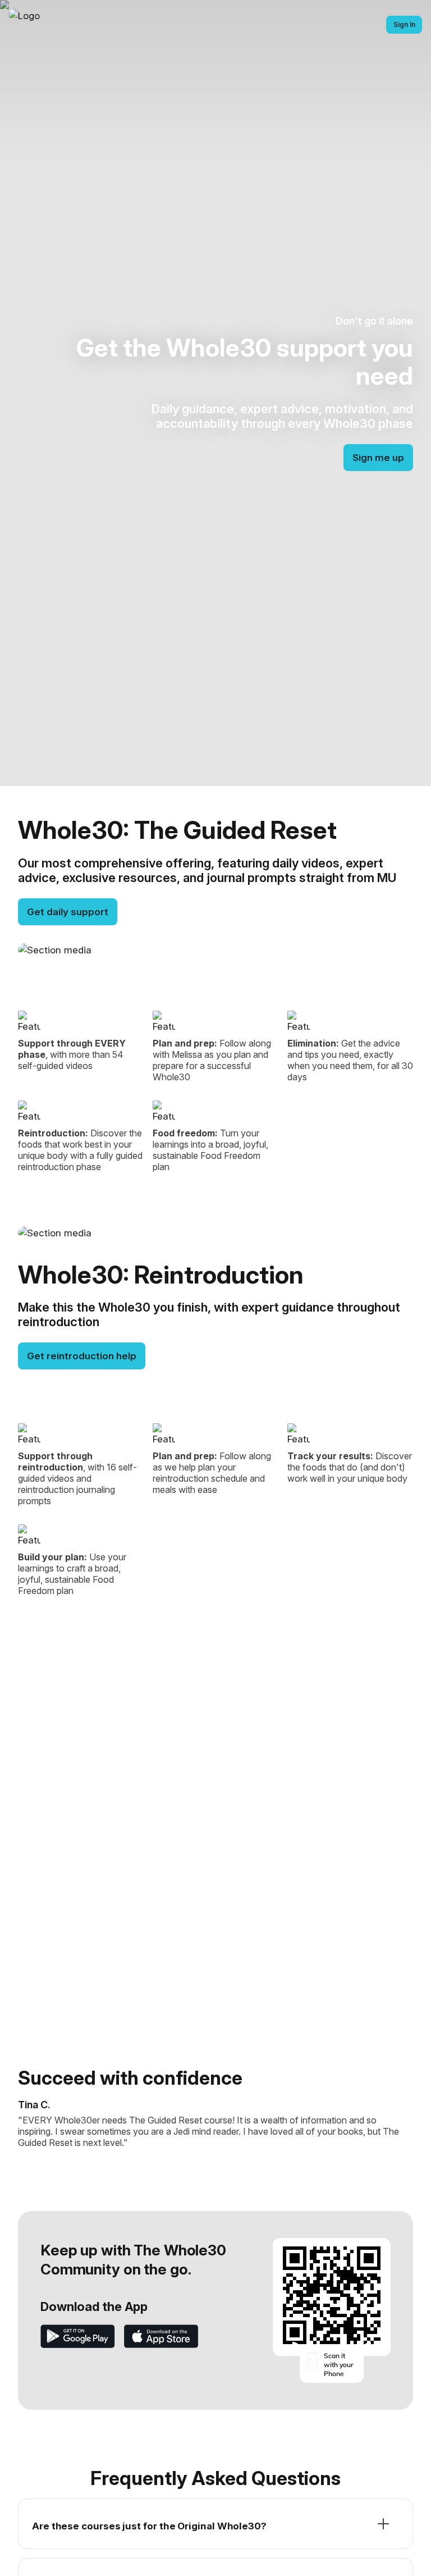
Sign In (404, 24)
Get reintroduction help (82, 1356)
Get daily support (68, 912)
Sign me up (378, 458)
